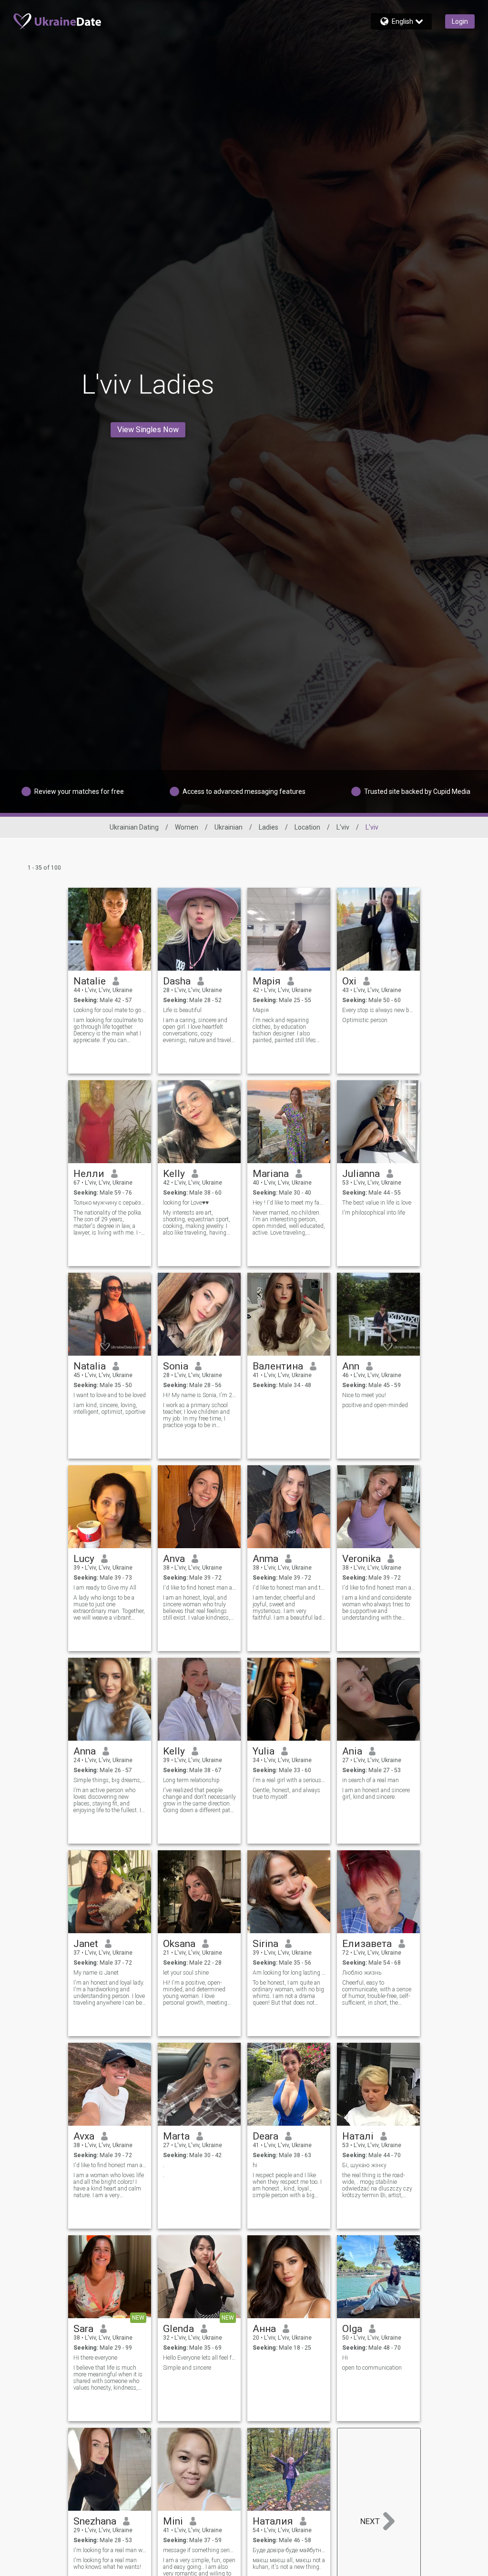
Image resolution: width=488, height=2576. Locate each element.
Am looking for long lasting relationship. (289, 1973)
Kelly (174, 1174)
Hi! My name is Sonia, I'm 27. (199, 1395)
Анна (264, 2329)
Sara (83, 2329)
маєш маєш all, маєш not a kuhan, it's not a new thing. (289, 2564)
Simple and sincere (187, 2368)
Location (307, 827)
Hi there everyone (95, 2358)
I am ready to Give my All (105, 1588)
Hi (345, 2358)
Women (187, 827)
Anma (265, 1559)
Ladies (269, 827)
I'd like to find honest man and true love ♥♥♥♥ (379, 1588)
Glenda (178, 2329)
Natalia (90, 1366)
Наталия (273, 2521)
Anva (174, 1559)
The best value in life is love (377, 1203)
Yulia (264, 1751)
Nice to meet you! (364, 1395)
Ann (351, 1366)
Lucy (84, 1559)
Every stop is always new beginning (379, 1010)
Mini (173, 2521)
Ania (352, 1751)
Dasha (177, 981)
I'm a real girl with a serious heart (289, 1780)
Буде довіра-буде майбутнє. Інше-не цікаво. (289, 2550)
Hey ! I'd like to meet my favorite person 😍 (289, 1203)
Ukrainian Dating (134, 827)
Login (460, 21)
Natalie (90, 981)
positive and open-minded (375, 1405)
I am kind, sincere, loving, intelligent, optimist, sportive (109, 1409)
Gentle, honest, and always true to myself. (286, 1794)
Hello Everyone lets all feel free (199, 2358)
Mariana (271, 1174)
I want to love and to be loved (110, 1395)
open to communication (372, 2368)
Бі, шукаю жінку (364, 2165)
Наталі (358, 2136)
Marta (176, 2136)
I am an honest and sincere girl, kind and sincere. (376, 1794)
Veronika (361, 1559)
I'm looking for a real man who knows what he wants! (107, 2564)
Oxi (349, 981)
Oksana (179, 1944)
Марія (267, 981)
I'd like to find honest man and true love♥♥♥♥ (199, 1588)
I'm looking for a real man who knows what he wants (110, 2550)
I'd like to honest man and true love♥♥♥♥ (289, 1588)
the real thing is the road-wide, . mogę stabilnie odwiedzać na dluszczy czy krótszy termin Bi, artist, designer (377, 2185)
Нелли (89, 1174)
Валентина (278, 1366)
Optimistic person (365, 1020)
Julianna (361, 1174)
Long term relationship (191, 1780)
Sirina (265, 1944)
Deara (265, 2136)
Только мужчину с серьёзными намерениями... (110, 1203)
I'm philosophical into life (374, 1213)
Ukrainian (229, 827)
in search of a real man (371, 1780)
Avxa (84, 2136)
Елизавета (367, 1944)
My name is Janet (96, 1973)
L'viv (343, 827)
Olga (352, 2329)
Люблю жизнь (362, 1973)
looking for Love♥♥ (186, 1203)
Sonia (176, 1366)
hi (255, 2165)
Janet (86, 1944)
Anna (85, 1751)
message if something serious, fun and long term (199, 2550)
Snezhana (95, 2521)
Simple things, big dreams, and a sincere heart (110, 1780)
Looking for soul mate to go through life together (110, 1010)
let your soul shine (186, 1973)
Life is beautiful (182, 1010)
